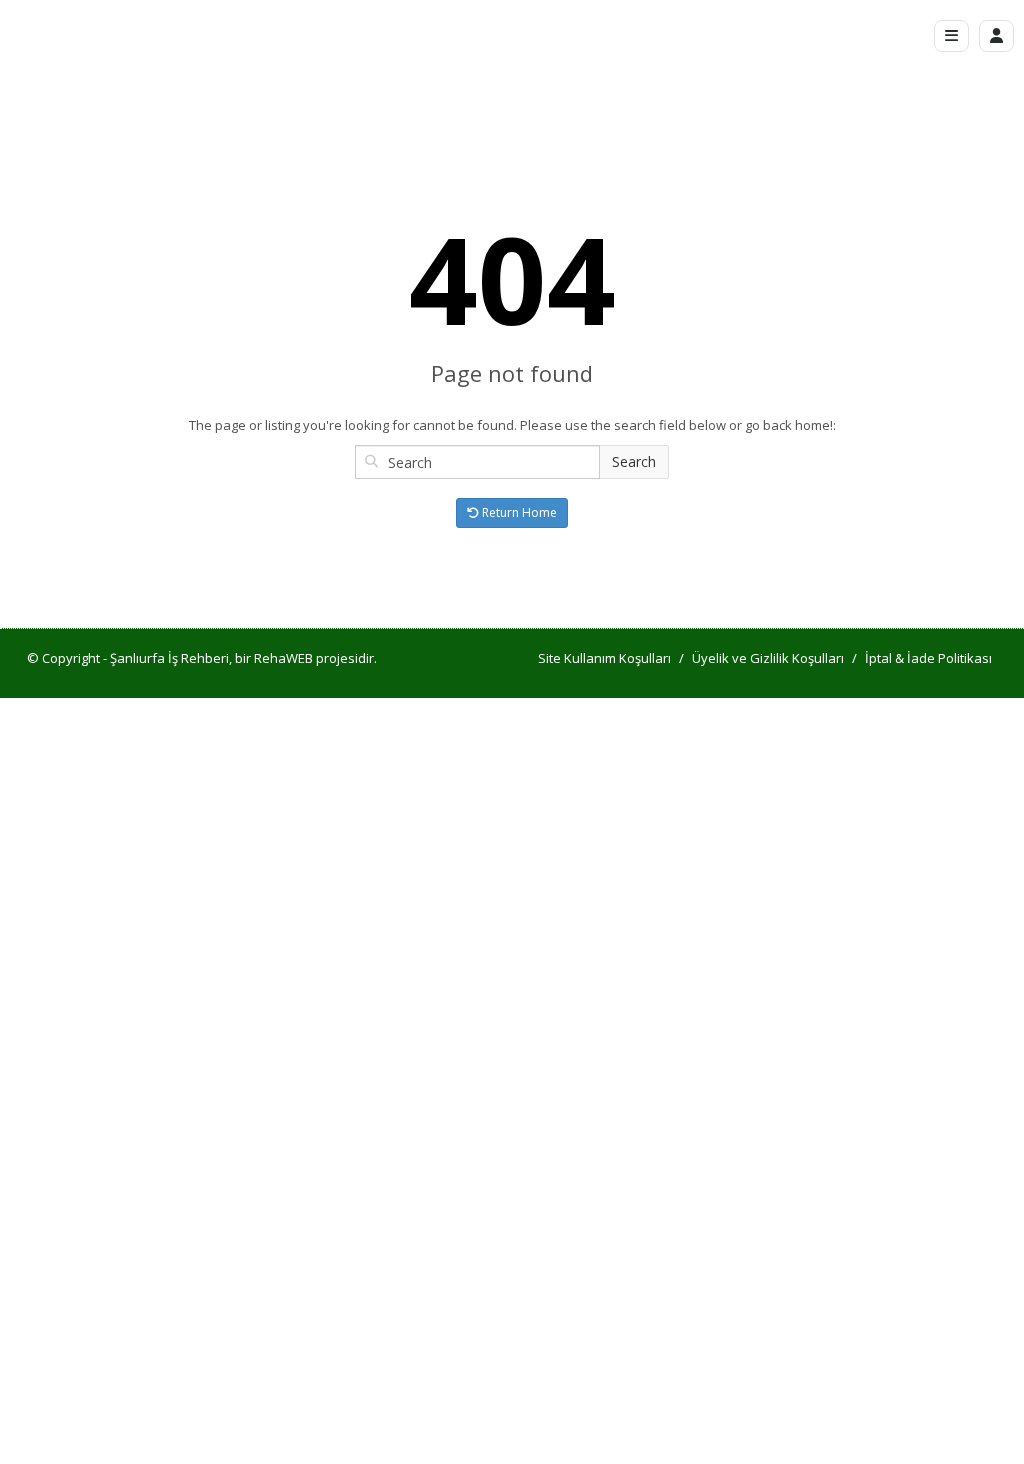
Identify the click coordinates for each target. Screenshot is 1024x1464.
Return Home (518, 512)
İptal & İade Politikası (928, 658)
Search (634, 461)
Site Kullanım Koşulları (604, 658)
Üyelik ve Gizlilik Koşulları (768, 658)
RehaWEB (283, 658)
